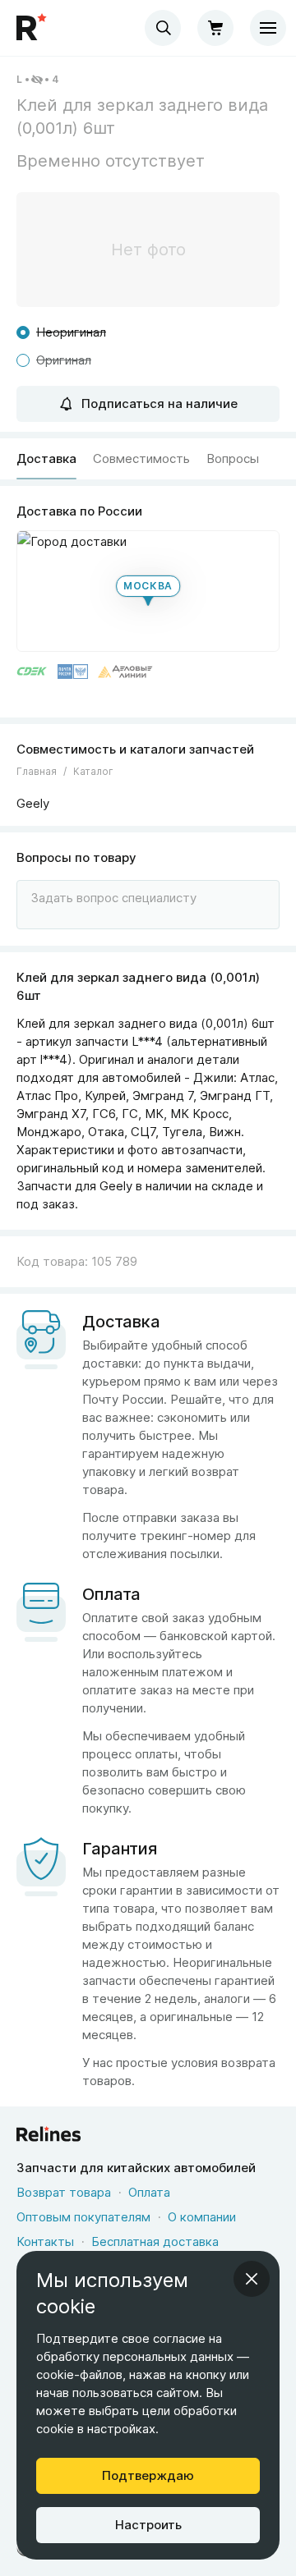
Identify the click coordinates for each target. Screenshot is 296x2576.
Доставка (46, 458)
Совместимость (141, 458)
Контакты (45, 2241)
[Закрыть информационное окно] (252, 2279)
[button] (148, 591)
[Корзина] (215, 28)
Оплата (149, 2192)
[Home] (33, 28)
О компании (202, 2217)
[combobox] (163, 28)
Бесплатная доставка (155, 2241)
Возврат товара (64, 2192)
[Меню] (268, 28)
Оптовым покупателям (83, 2217)
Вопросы (233, 458)
